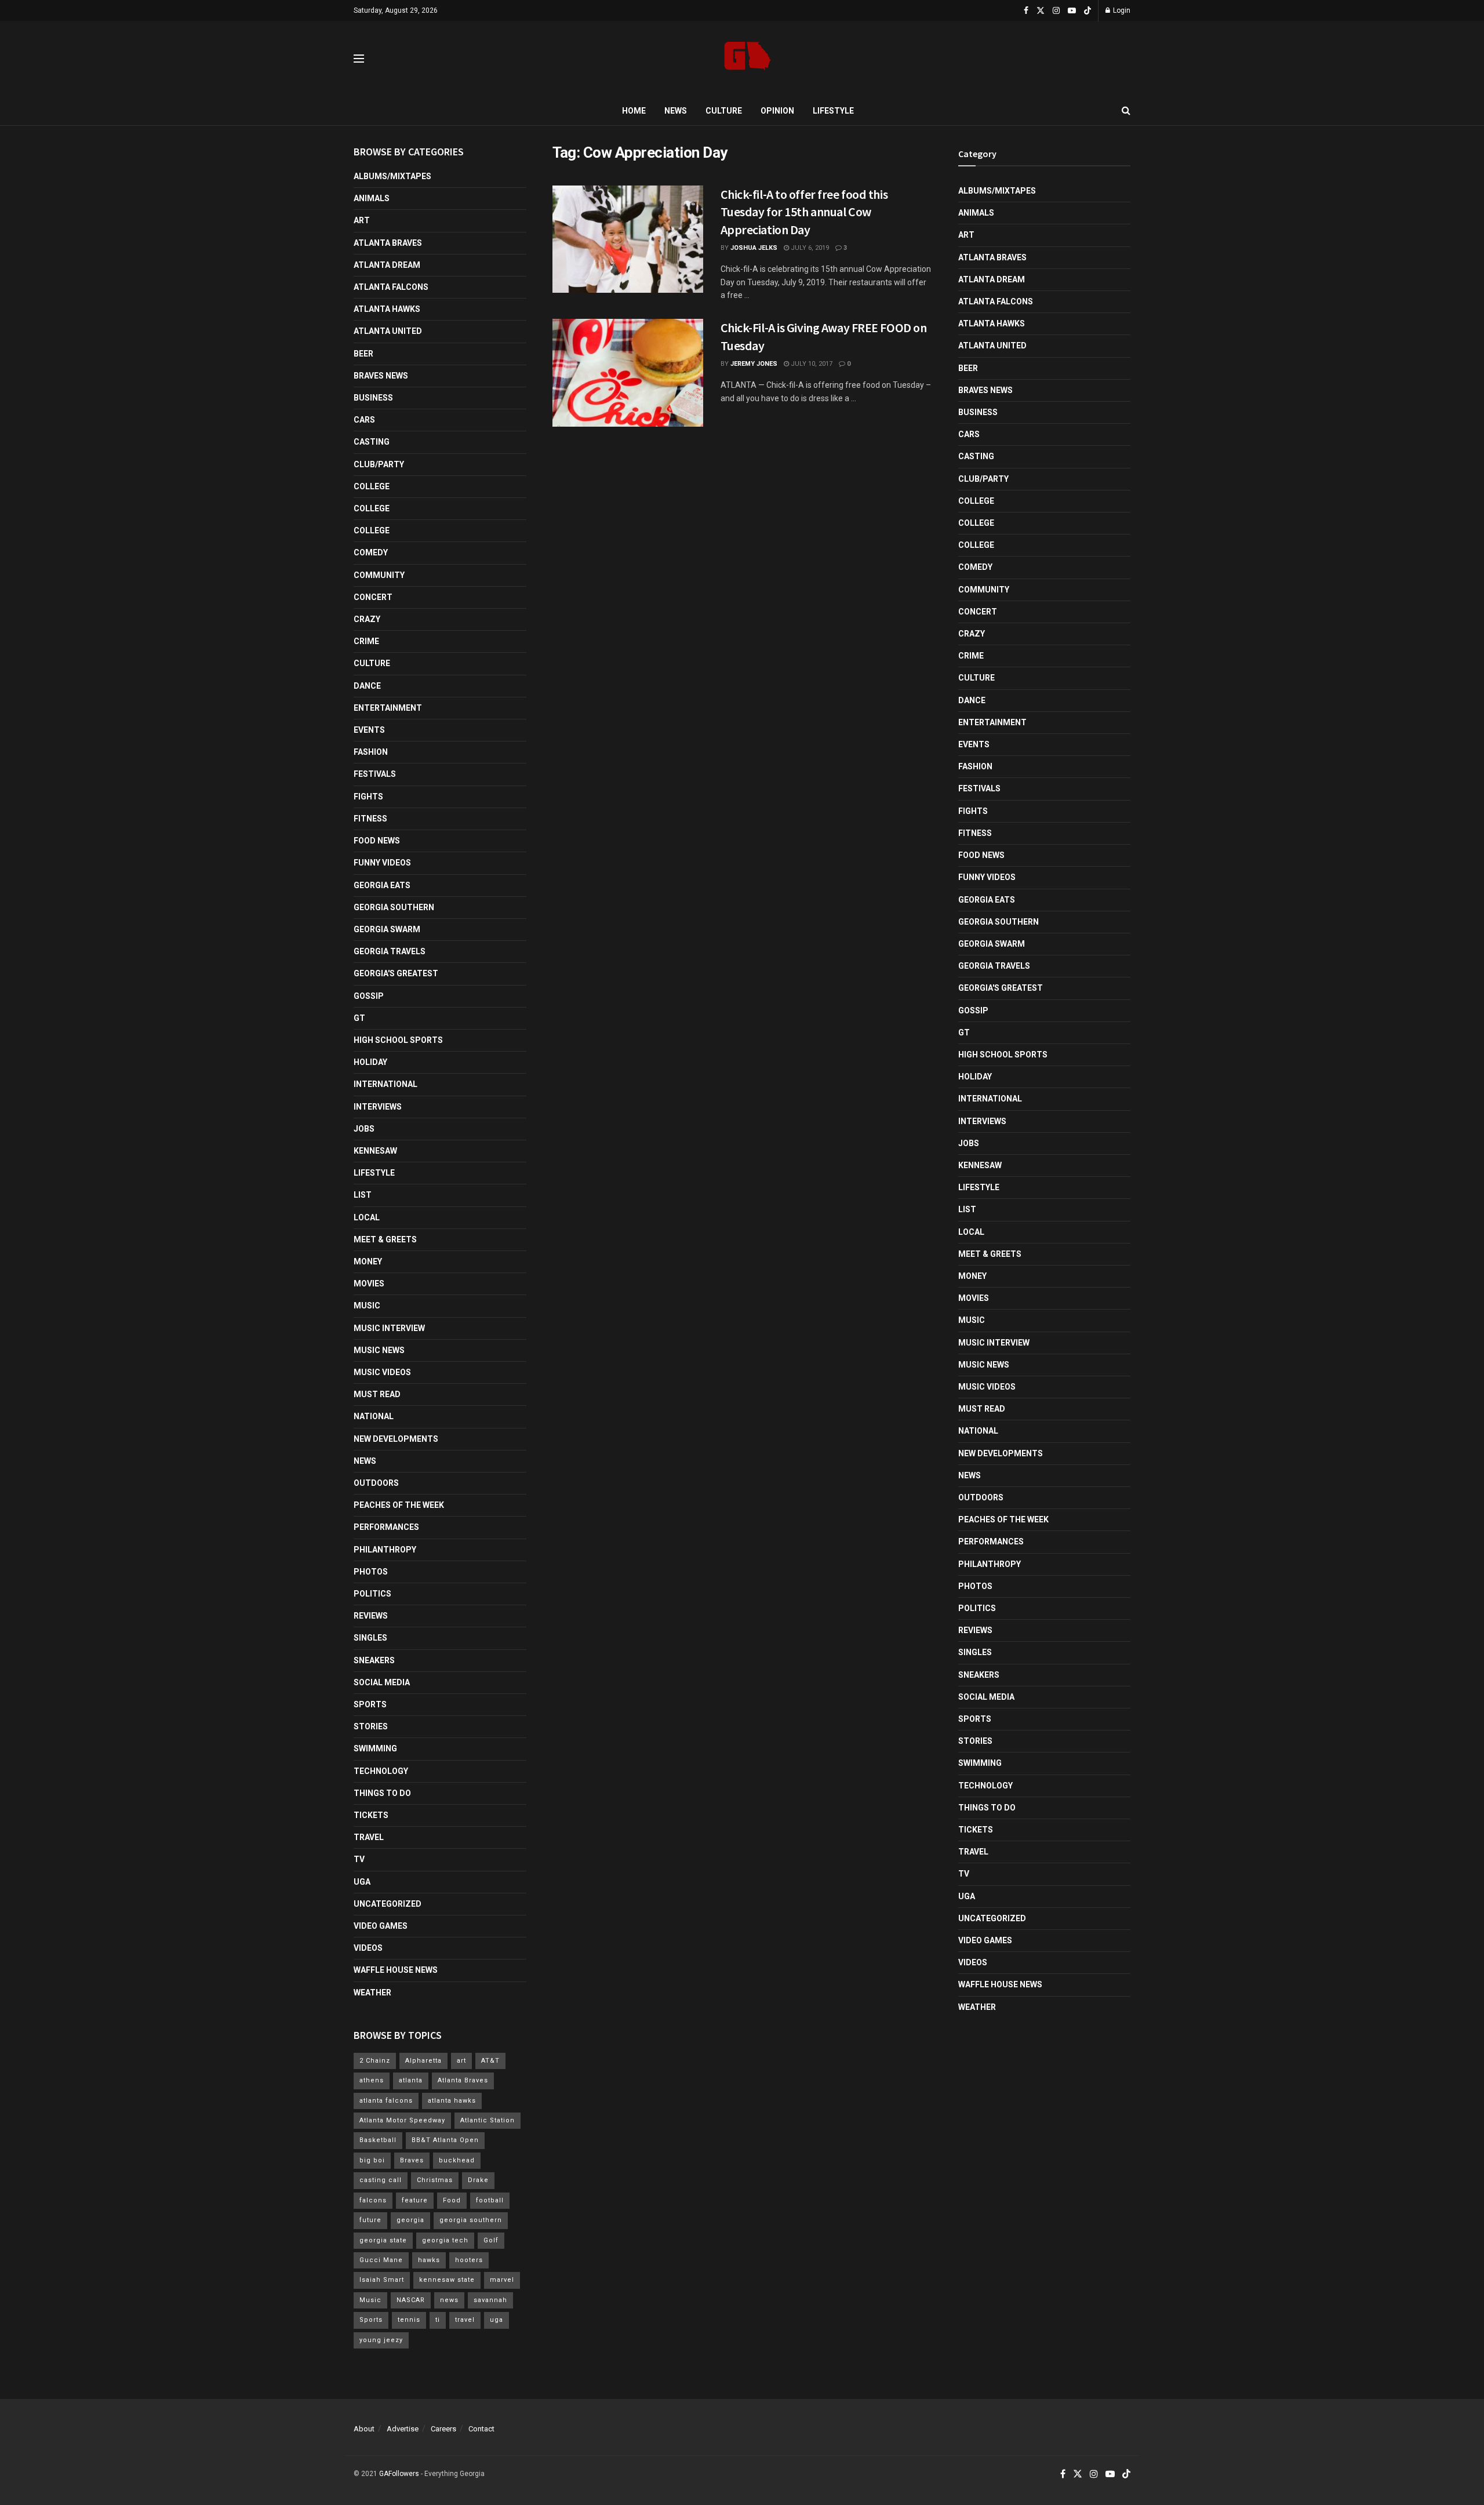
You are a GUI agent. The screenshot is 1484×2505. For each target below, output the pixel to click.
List (363, 1195)
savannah (490, 2300)
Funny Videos (382, 863)
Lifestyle (833, 111)
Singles (370, 1638)
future (370, 2220)
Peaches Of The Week (399, 1505)
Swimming (375, 1748)
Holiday (370, 1062)
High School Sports (398, 1040)
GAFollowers (399, 2474)
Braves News (381, 376)
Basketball (378, 2140)
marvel (502, 2280)
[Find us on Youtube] (1072, 11)
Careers (443, 2429)
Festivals (375, 774)
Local (367, 1217)
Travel (369, 1837)
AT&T (490, 2061)
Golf (491, 2240)
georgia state (383, 2240)
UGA (362, 1882)
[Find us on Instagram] (1056, 11)
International (385, 1084)
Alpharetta (423, 2061)
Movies (369, 1284)
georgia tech (445, 2240)
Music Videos (382, 1372)
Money (368, 1261)
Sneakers (374, 1660)
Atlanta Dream (387, 265)
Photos (371, 1572)
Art (362, 220)
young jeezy (381, 2340)
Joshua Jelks (754, 248)
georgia (410, 2220)
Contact (481, 2429)
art (461, 2061)
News (676, 111)
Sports (370, 1704)
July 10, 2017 (811, 364)
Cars (364, 420)
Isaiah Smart (382, 2280)
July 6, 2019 (809, 248)
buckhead (457, 2160)
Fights (368, 797)
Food (452, 2200)
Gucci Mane (381, 2260)
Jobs (364, 1129)
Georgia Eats (382, 885)
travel (465, 2320)
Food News (377, 841)
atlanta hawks (452, 2101)
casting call (381, 2180)
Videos (368, 1948)
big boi (372, 2160)
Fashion (371, 752)
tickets (371, 1815)
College (372, 486)
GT (359, 1018)
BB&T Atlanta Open (445, 2140)
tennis (409, 2320)
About (364, 2429)
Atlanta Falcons (391, 287)
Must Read (377, 1394)
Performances (386, 1527)
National (374, 1416)
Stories (371, 1726)
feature (415, 2200)
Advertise (403, 2429)
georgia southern (471, 2220)
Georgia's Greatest (396, 973)
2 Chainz (375, 2061)
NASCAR (411, 2300)
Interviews (378, 1107)
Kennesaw (375, 1151)
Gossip (369, 996)
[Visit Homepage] (748, 59)
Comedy (371, 552)
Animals (372, 198)
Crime (366, 641)
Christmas (435, 2180)
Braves (412, 2160)
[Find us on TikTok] (1087, 11)
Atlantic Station (488, 2120)
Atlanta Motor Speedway (402, 2120)
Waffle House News (396, 1970)
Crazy (367, 619)
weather (372, 1993)
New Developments (396, 1439)
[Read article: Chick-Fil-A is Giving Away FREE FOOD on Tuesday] (628, 373)
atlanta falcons (386, 2101)
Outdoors (376, 1483)
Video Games (381, 1926)
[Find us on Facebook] (1026, 11)
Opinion (777, 111)
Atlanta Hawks (387, 309)
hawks (429, 2260)
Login (1121, 10)
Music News (379, 1350)
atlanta (411, 2080)
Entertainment (388, 708)
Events (369, 730)
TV (359, 1859)
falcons (373, 2200)
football (490, 2200)
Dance (367, 686)
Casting (372, 442)
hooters (469, 2260)
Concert (373, 597)
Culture (724, 111)
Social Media (382, 1682)
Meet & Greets (385, 1239)
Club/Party (379, 464)
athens (372, 2080)
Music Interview (389, 1328)
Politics (372, 1594)
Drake (478, 2180)
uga (497, 2320)
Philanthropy (385, 1550)
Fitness (370, 819)
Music (367, 1306)
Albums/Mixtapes (392, 176)
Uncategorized (388, 1904)
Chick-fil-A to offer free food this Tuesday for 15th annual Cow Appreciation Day (804, 212)
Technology (381, 1771)
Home (634, 111)
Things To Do (382, 1793)
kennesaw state (447, 2280)
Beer (363, 354)
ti (438, 2320)
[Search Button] (1126, 111)
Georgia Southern (394, 907)
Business (373, 398)
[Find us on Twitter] (1041, 11)
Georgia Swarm (387, 929)
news (449, 2300)
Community (379, 575)
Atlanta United (388, 331)
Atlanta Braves (388, 243)
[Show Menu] (359, 59)
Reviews (371, 1616)
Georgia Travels (390, 951)
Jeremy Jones (754, 364)
